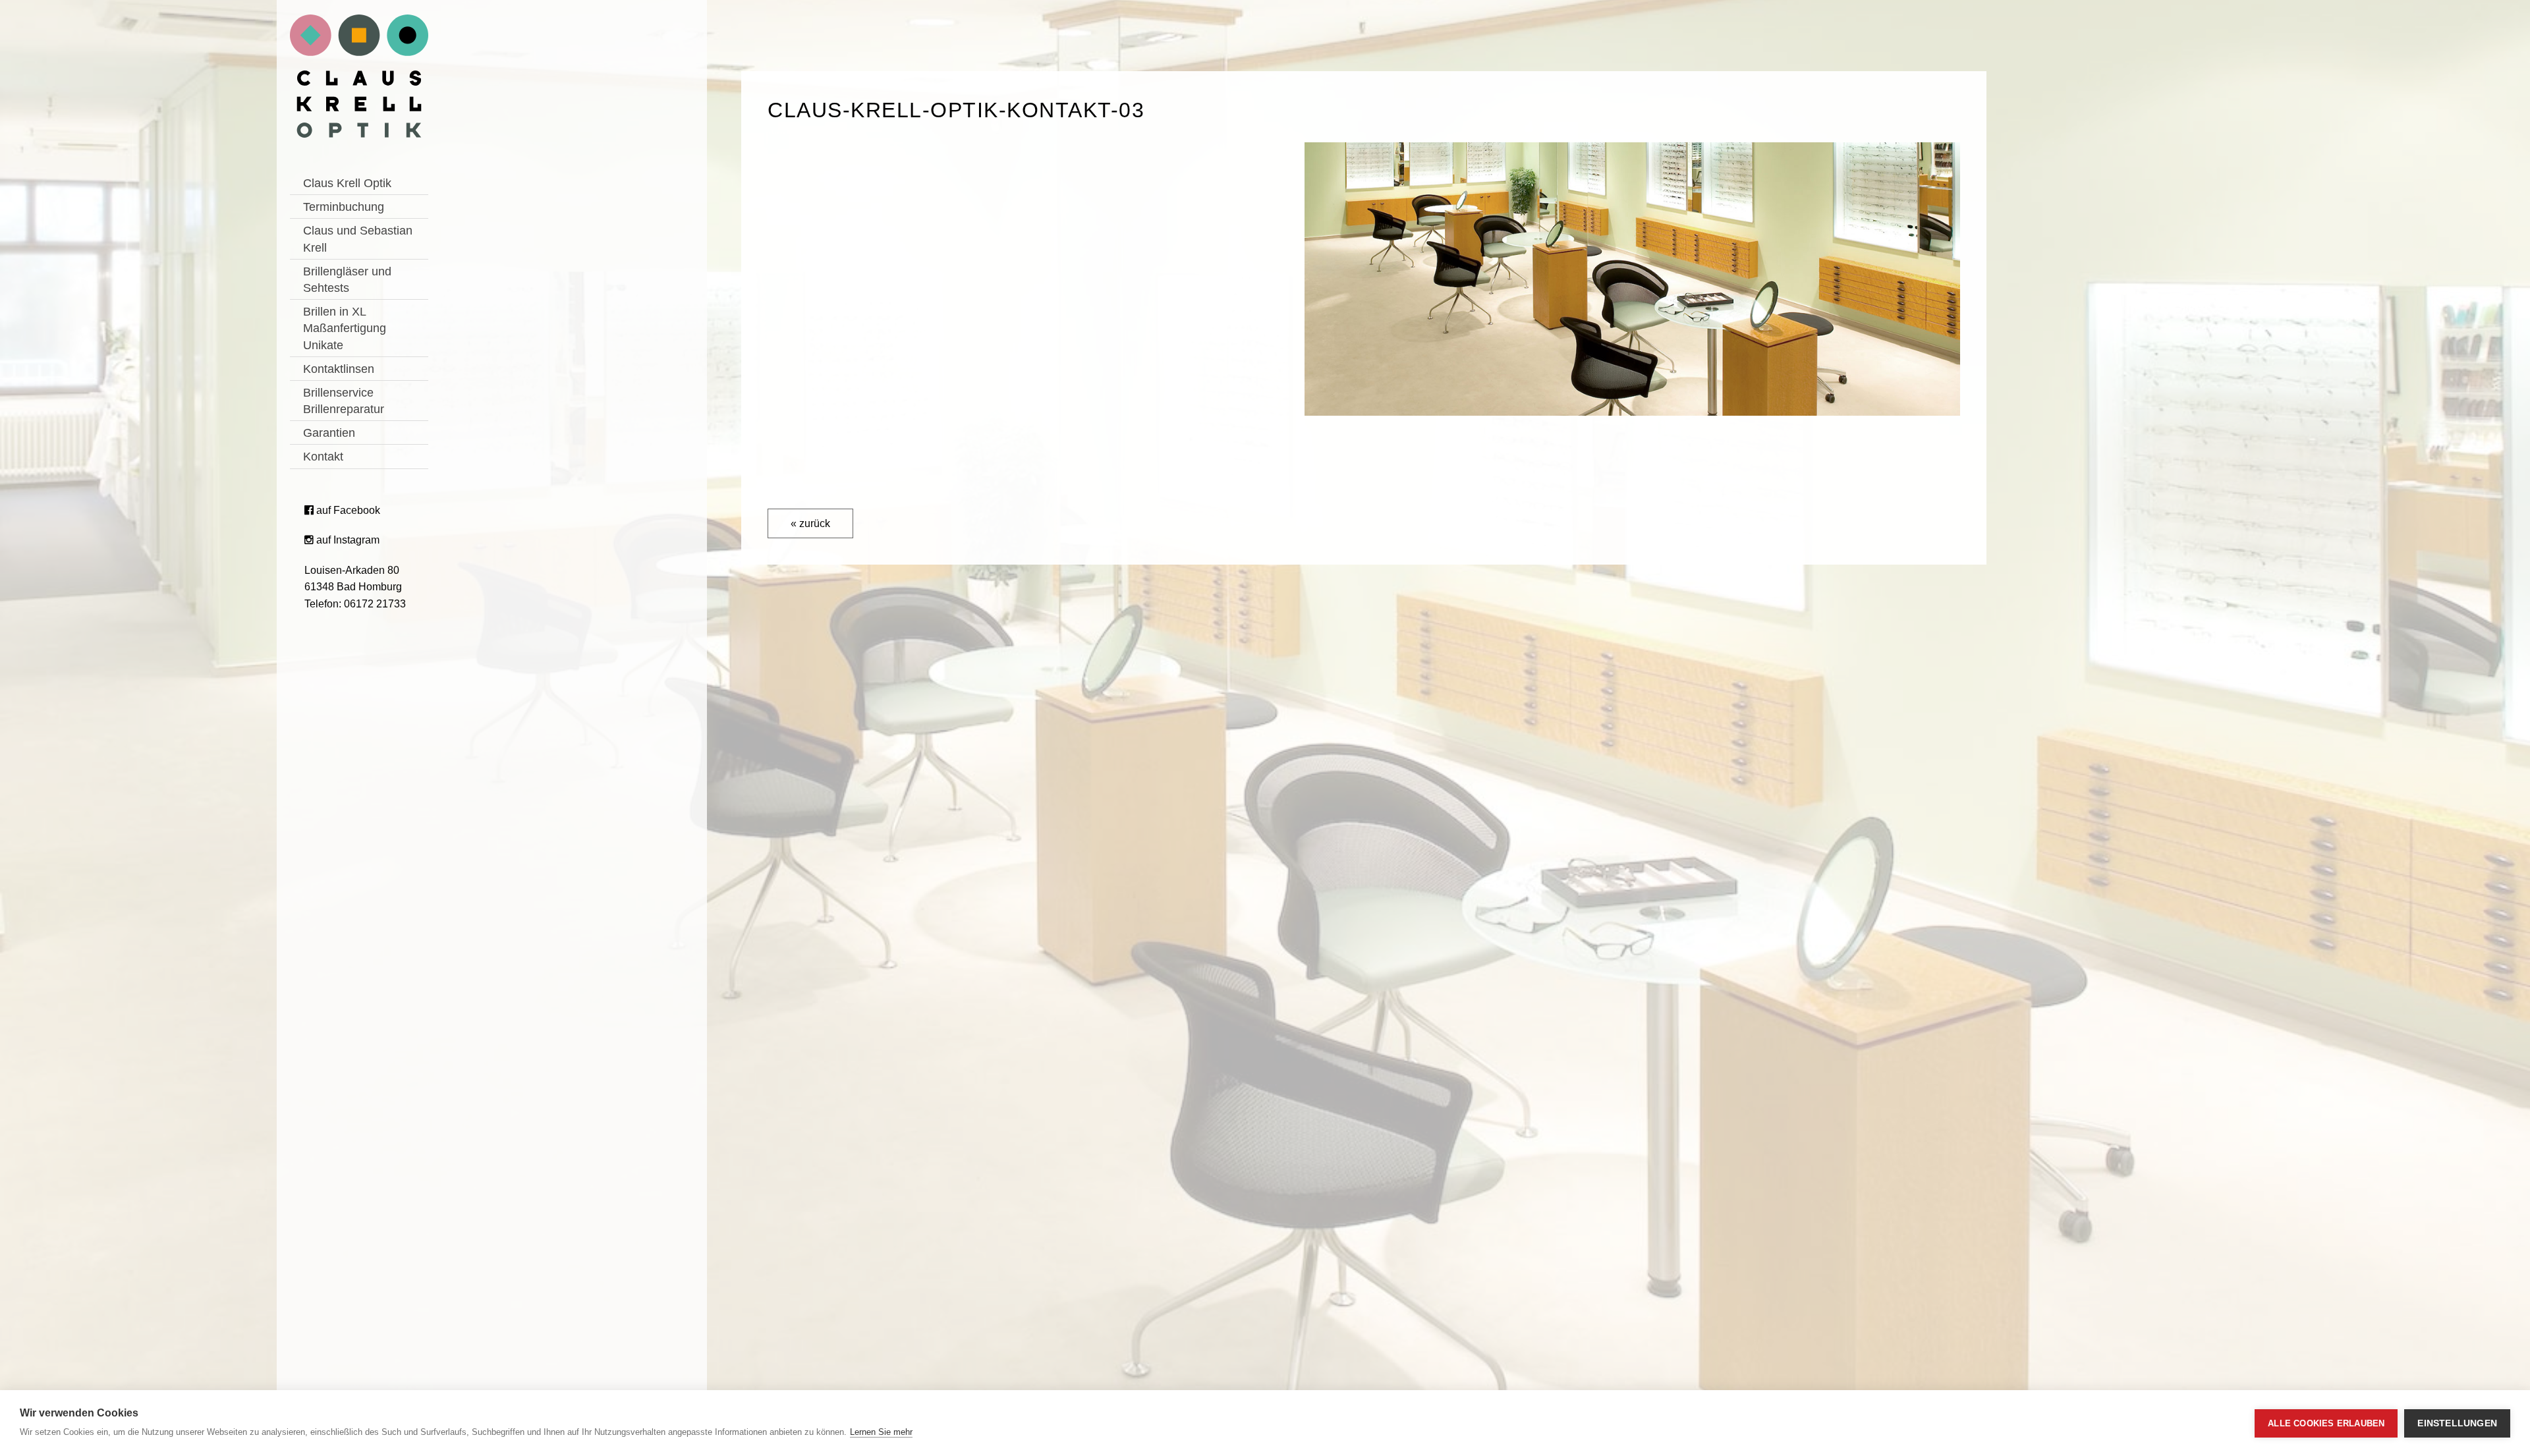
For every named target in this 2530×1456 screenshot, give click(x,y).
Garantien (329, 433)
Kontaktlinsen (339, 369)
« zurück (810, 523)
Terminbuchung (344, 207)
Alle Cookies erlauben (2326, 1423)
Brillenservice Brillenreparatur (344, 401)
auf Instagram (347, 540)
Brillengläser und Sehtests (347, 280)
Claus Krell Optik (347, 183)
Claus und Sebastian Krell (358, 239)
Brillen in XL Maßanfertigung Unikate (345, 328)
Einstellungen (2457, 1423)
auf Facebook (347, 510)
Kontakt (323, 457)
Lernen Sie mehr (881, 1432)
